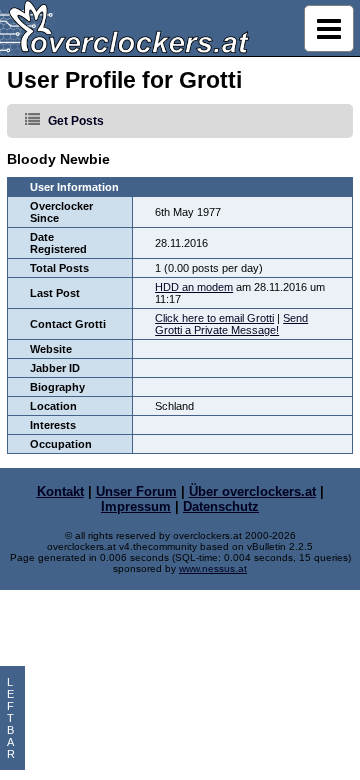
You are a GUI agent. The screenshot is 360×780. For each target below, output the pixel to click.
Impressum (136, 506)
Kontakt (60, 491)
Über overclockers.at (252, 491)
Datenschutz (221, 506)
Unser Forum (136, 491)
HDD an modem (194, 287)
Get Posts (76, 121)
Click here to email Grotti (214, 318)
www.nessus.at (213, 568)
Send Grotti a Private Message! (231, 324)
